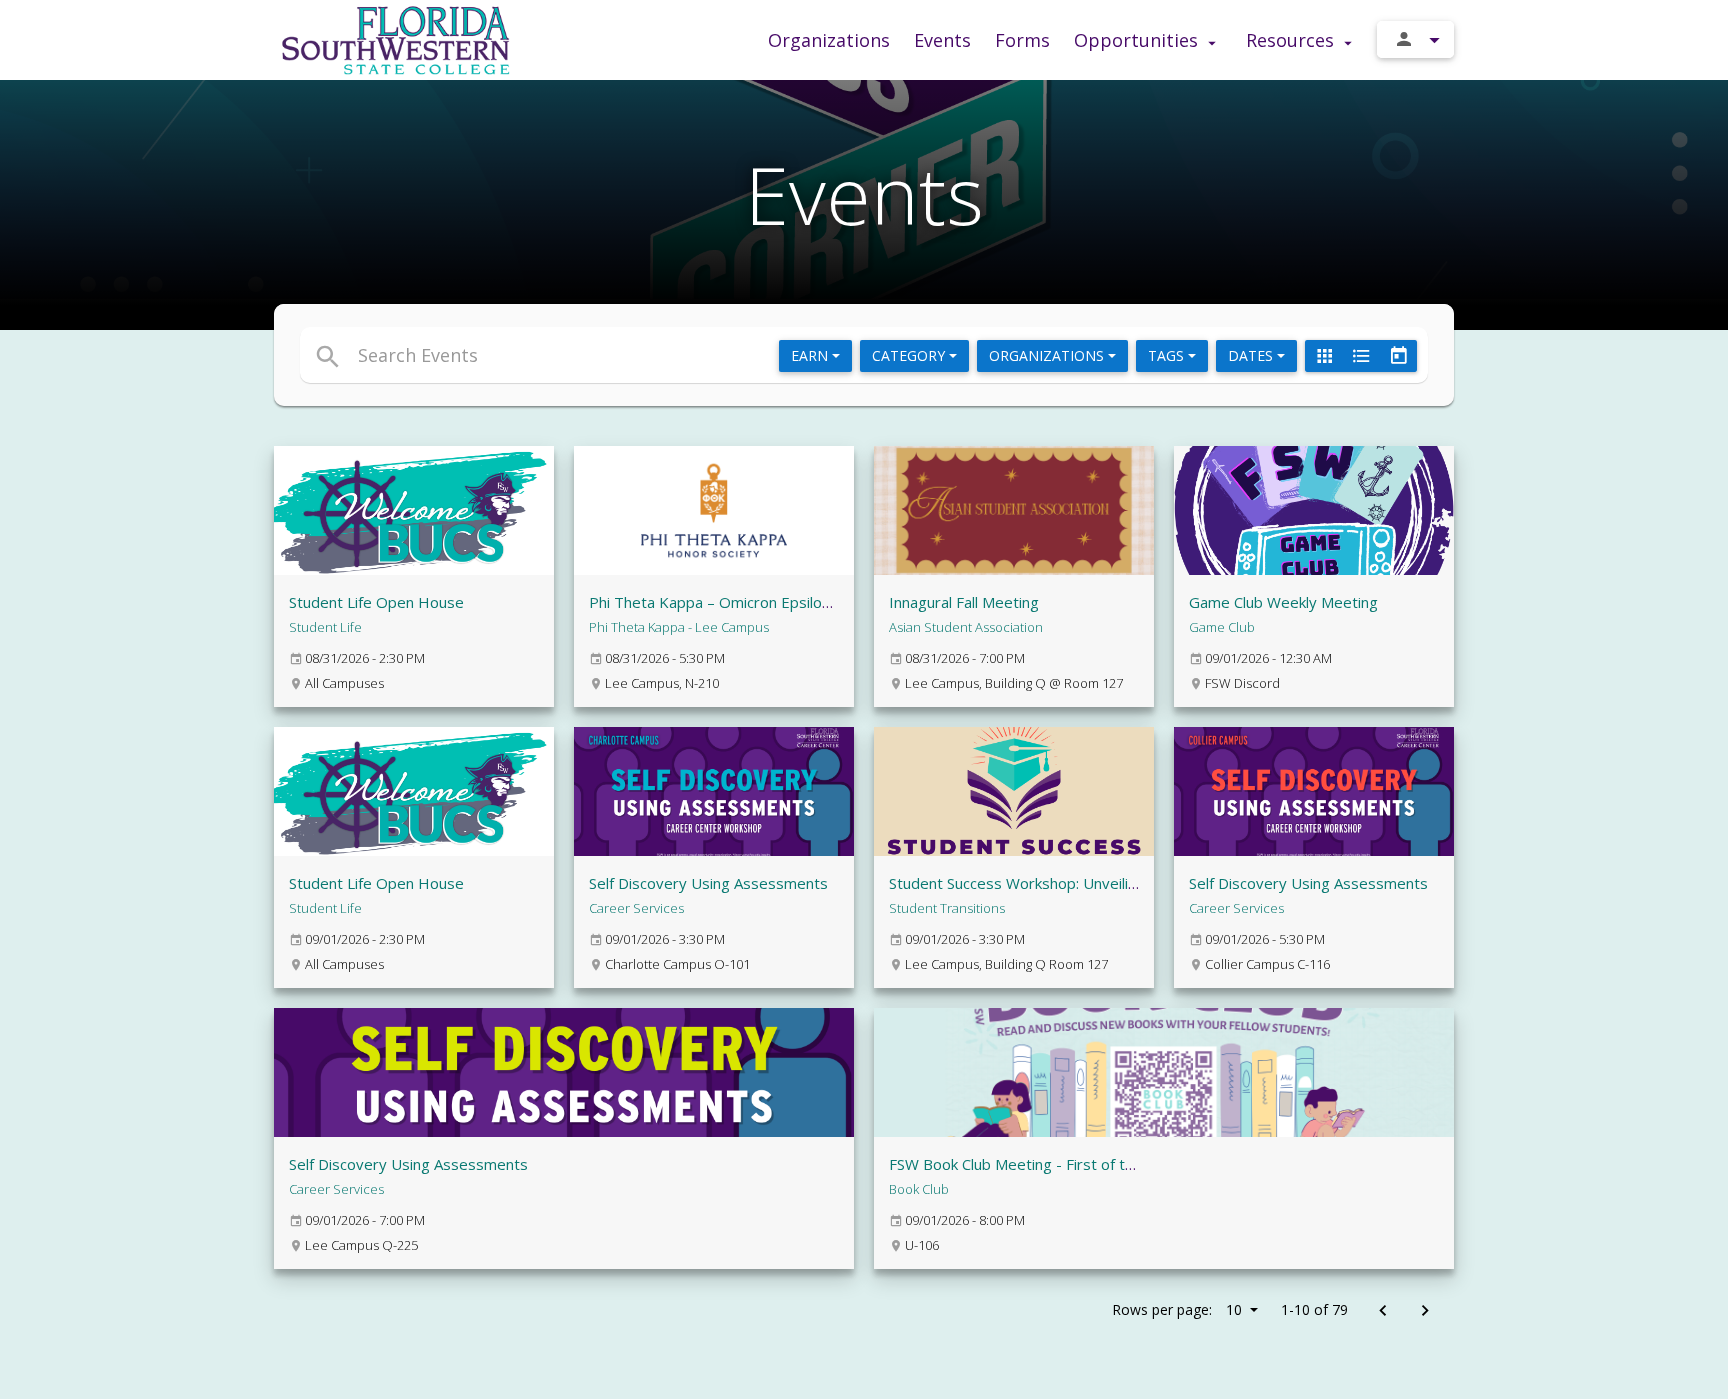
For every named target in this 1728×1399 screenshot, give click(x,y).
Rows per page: (1177, 1309)
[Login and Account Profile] (1415, 39)
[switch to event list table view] (1361, 356)
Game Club (1222, 627)
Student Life (325, 627)
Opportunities (1138, 40)
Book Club (919, 1189)
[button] (681, 355)
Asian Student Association (966, 627)
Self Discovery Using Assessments (708, 883)
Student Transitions (947, 908)
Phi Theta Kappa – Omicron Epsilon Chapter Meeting (769, 602)
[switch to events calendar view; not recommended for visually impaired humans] (1398, 356)
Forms (1022, 40)
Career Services (636, 908)
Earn (811, 355)
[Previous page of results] (1382, 1311)
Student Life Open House (376, 602)
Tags (1168, 355)
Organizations (829, 40)
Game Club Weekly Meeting (1283, 602)
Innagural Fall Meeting (964, 602)
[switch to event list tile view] (1324, 356)
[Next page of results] (1424, 1311)
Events (942, 40)
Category (910, 355)
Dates (1252, 355)
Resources (1292, 40)
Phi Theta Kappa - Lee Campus (679, 627)
